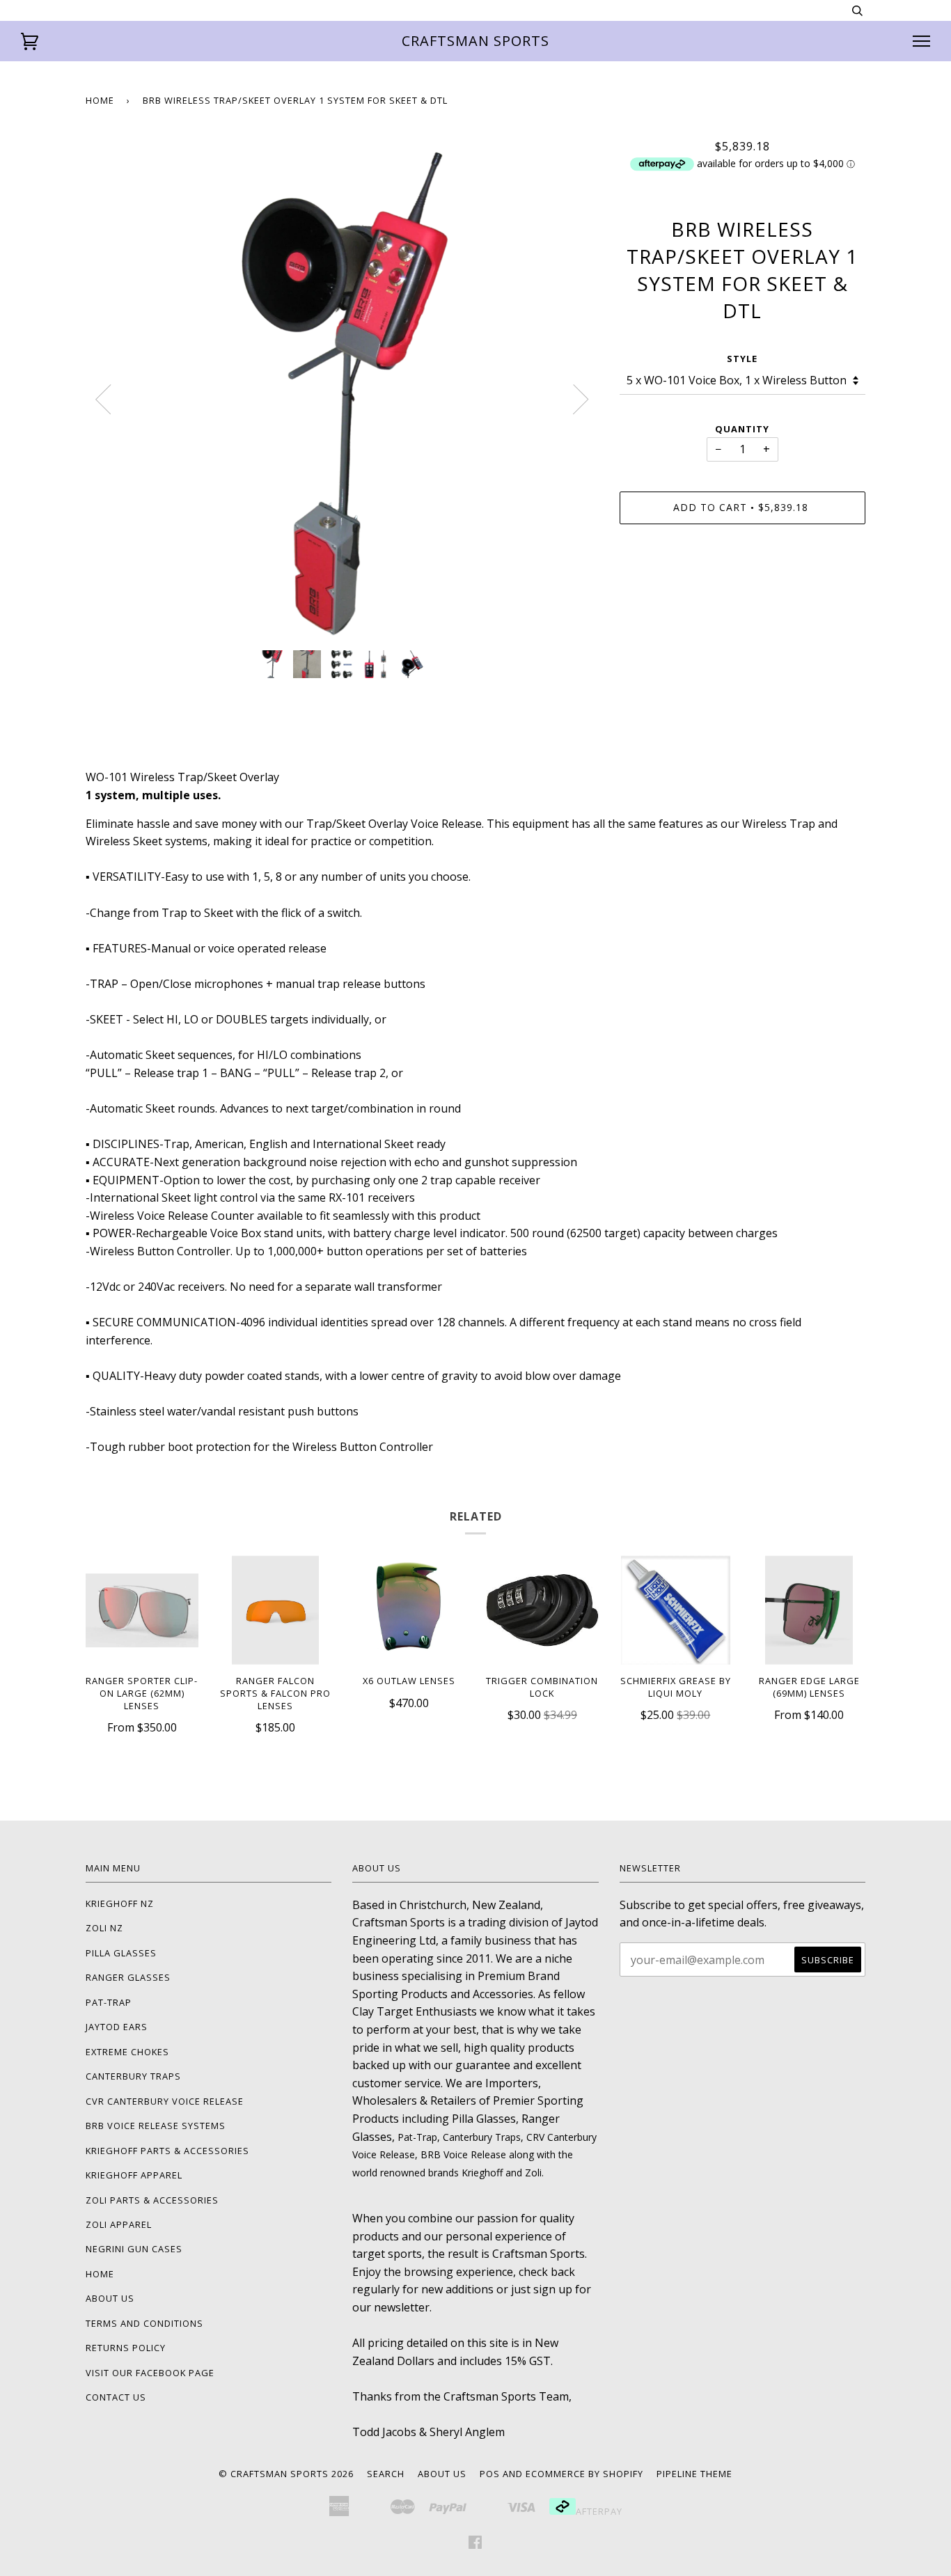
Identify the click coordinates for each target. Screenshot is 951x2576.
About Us (110, 2298)
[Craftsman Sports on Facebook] (475, 2544)
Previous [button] (103, 400)
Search (386, 2474)
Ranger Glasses (128, 1977)
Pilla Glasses (121, 1953)
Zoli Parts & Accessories (152, 2200)
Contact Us (116, 2397)
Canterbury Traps (133, 2076)
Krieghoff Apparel (134, 2175)
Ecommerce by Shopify (584, 2474)
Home (100, 100)
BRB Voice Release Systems (156, 2126)
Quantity (742, 429)
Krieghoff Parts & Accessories (167, 2151)
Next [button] (581, 400)
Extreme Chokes (127, 2052)
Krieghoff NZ (120, 1903)
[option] (342, 389)
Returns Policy (126, 2348)
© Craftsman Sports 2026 (286, 2474)
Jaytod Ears (117, 2027)
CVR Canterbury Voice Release (165, 2101)
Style (742, 359)
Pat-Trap (109, 2002)
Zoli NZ (104, 1928)
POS (490, 2474)
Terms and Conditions (144, 2323)
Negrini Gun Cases (134, 2249)
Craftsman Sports (475, 41)
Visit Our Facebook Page (150, 2373)
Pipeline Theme (694, 2474)
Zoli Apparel (119, 2224)
